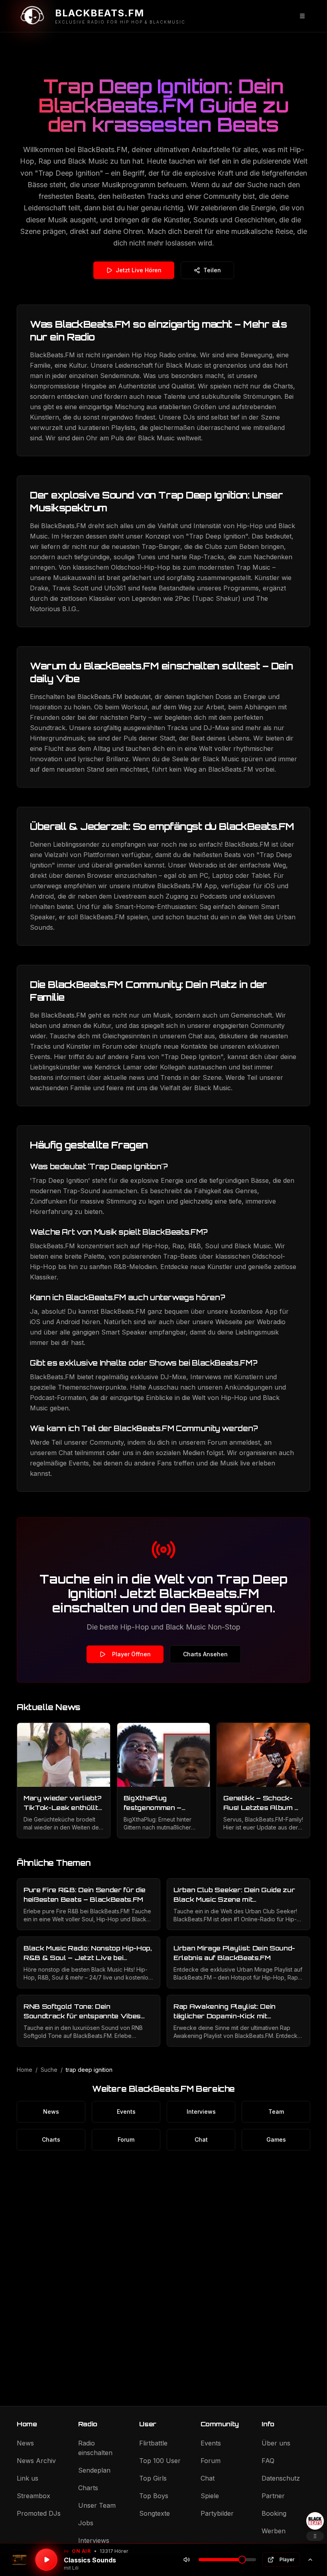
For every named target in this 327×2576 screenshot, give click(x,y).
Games (276, 2139)
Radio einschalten (95, 2448)
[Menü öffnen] (302, 16)
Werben (274, 2531)
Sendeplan (94, 2470)
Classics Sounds (90, 2560)
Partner (273, 2496)
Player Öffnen (131, 1654)
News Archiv (36, 2461)
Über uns (276, 2443)
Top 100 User (160, 2461)
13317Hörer (114, 2551)
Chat (201, 2139)
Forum (126, 2139)
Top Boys (154, 2496)
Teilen (212, 270)
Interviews (201, 2112)
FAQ (268, 2461)
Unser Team (97, 2505)
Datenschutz (281, 2478)
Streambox (33, 2496)
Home (25, 2070)
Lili (75, 2568)
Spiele (210, 2496)
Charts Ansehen (205, 1654)
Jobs (86, 2523)
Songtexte (155, 2513)
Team (276, 2112)
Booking (274, 2513)
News (51, 2112)
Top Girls (153, 2478)
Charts (51, 2139)
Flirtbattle (153, 2443)
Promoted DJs (39, 2513)
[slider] (242, 2560)
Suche (49, 2070)
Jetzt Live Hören (139, 270)
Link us (28, 2478)
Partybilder (217, 2513)
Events (126, 2112)
